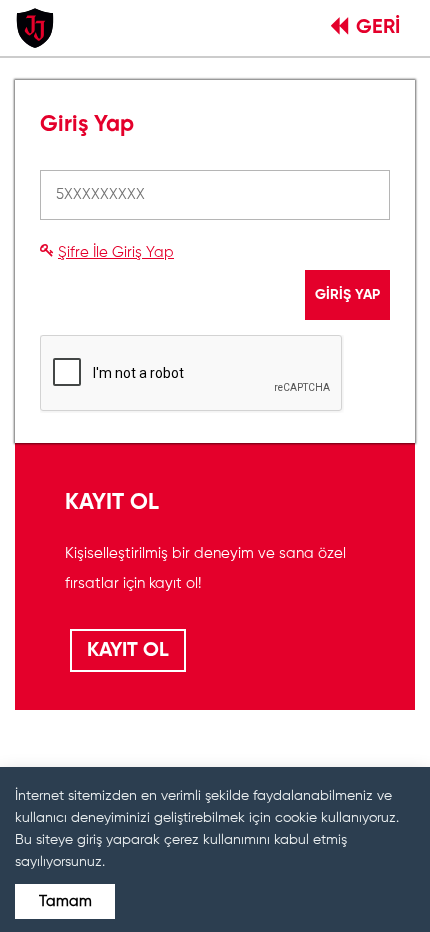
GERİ (378, 28)
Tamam (65, 901)
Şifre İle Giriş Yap (116, 252)
